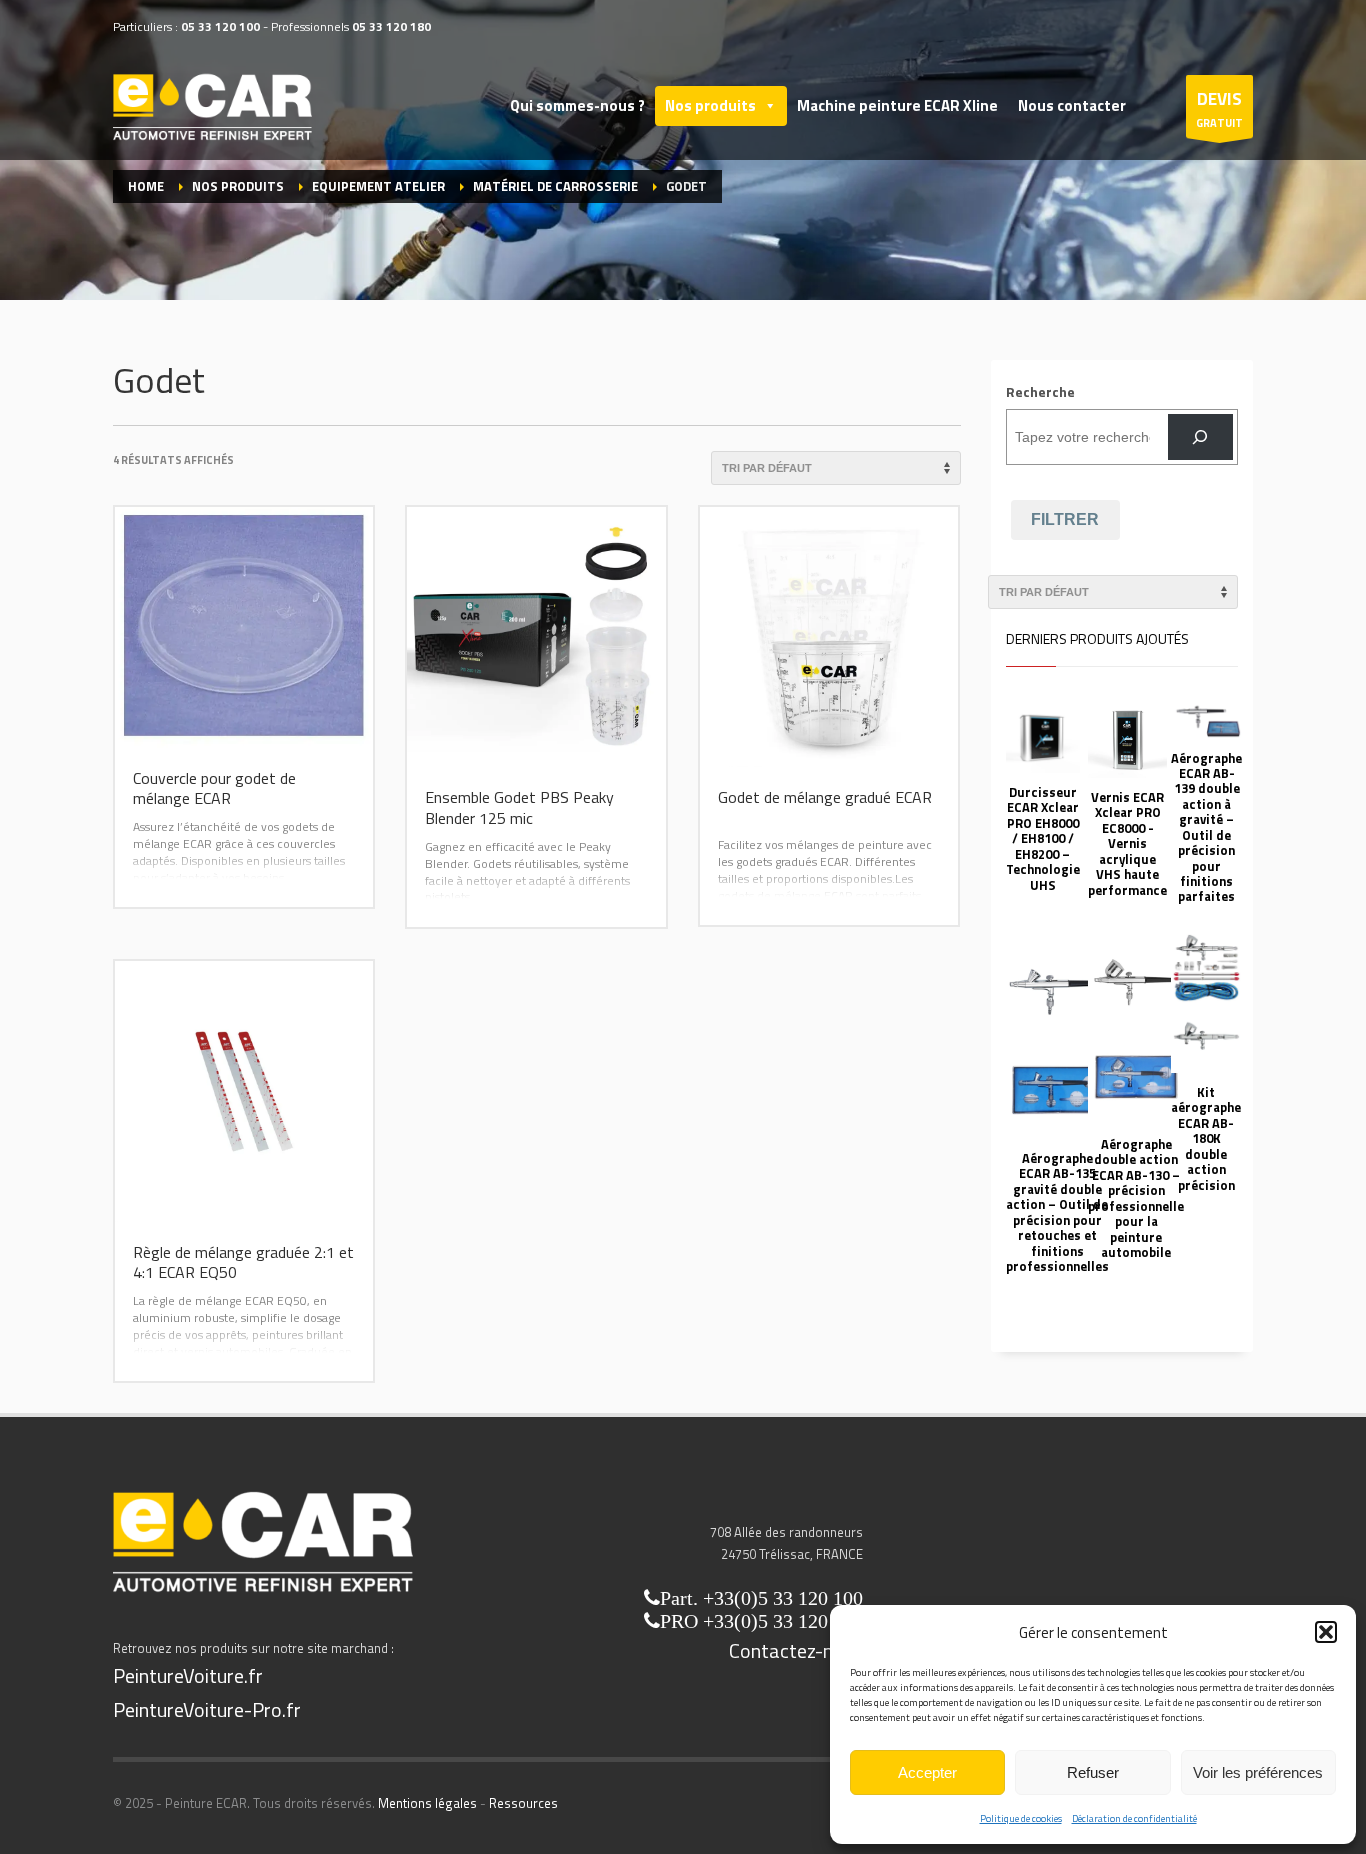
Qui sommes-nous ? (577, 105)
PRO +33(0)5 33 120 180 (761, 1621)
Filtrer (1065, 519)
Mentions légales (427, 1803)
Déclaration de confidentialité (1134, 1818)
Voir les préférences (1258, 1772)
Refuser (1093, 1772)
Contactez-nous (796, 1650)
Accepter (927, 1772)
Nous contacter (1072, 105)
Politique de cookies (1021, 1818)
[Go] (1200, 437)
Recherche (1040, 391)
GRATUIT (1219, 108)
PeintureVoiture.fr (188, 1675)
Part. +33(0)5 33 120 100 (761, 1598)
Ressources (523, 1803)
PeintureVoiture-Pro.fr (207, 1709)
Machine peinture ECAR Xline (897, 105)
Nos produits (710, 105)
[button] (1326, 1632)
